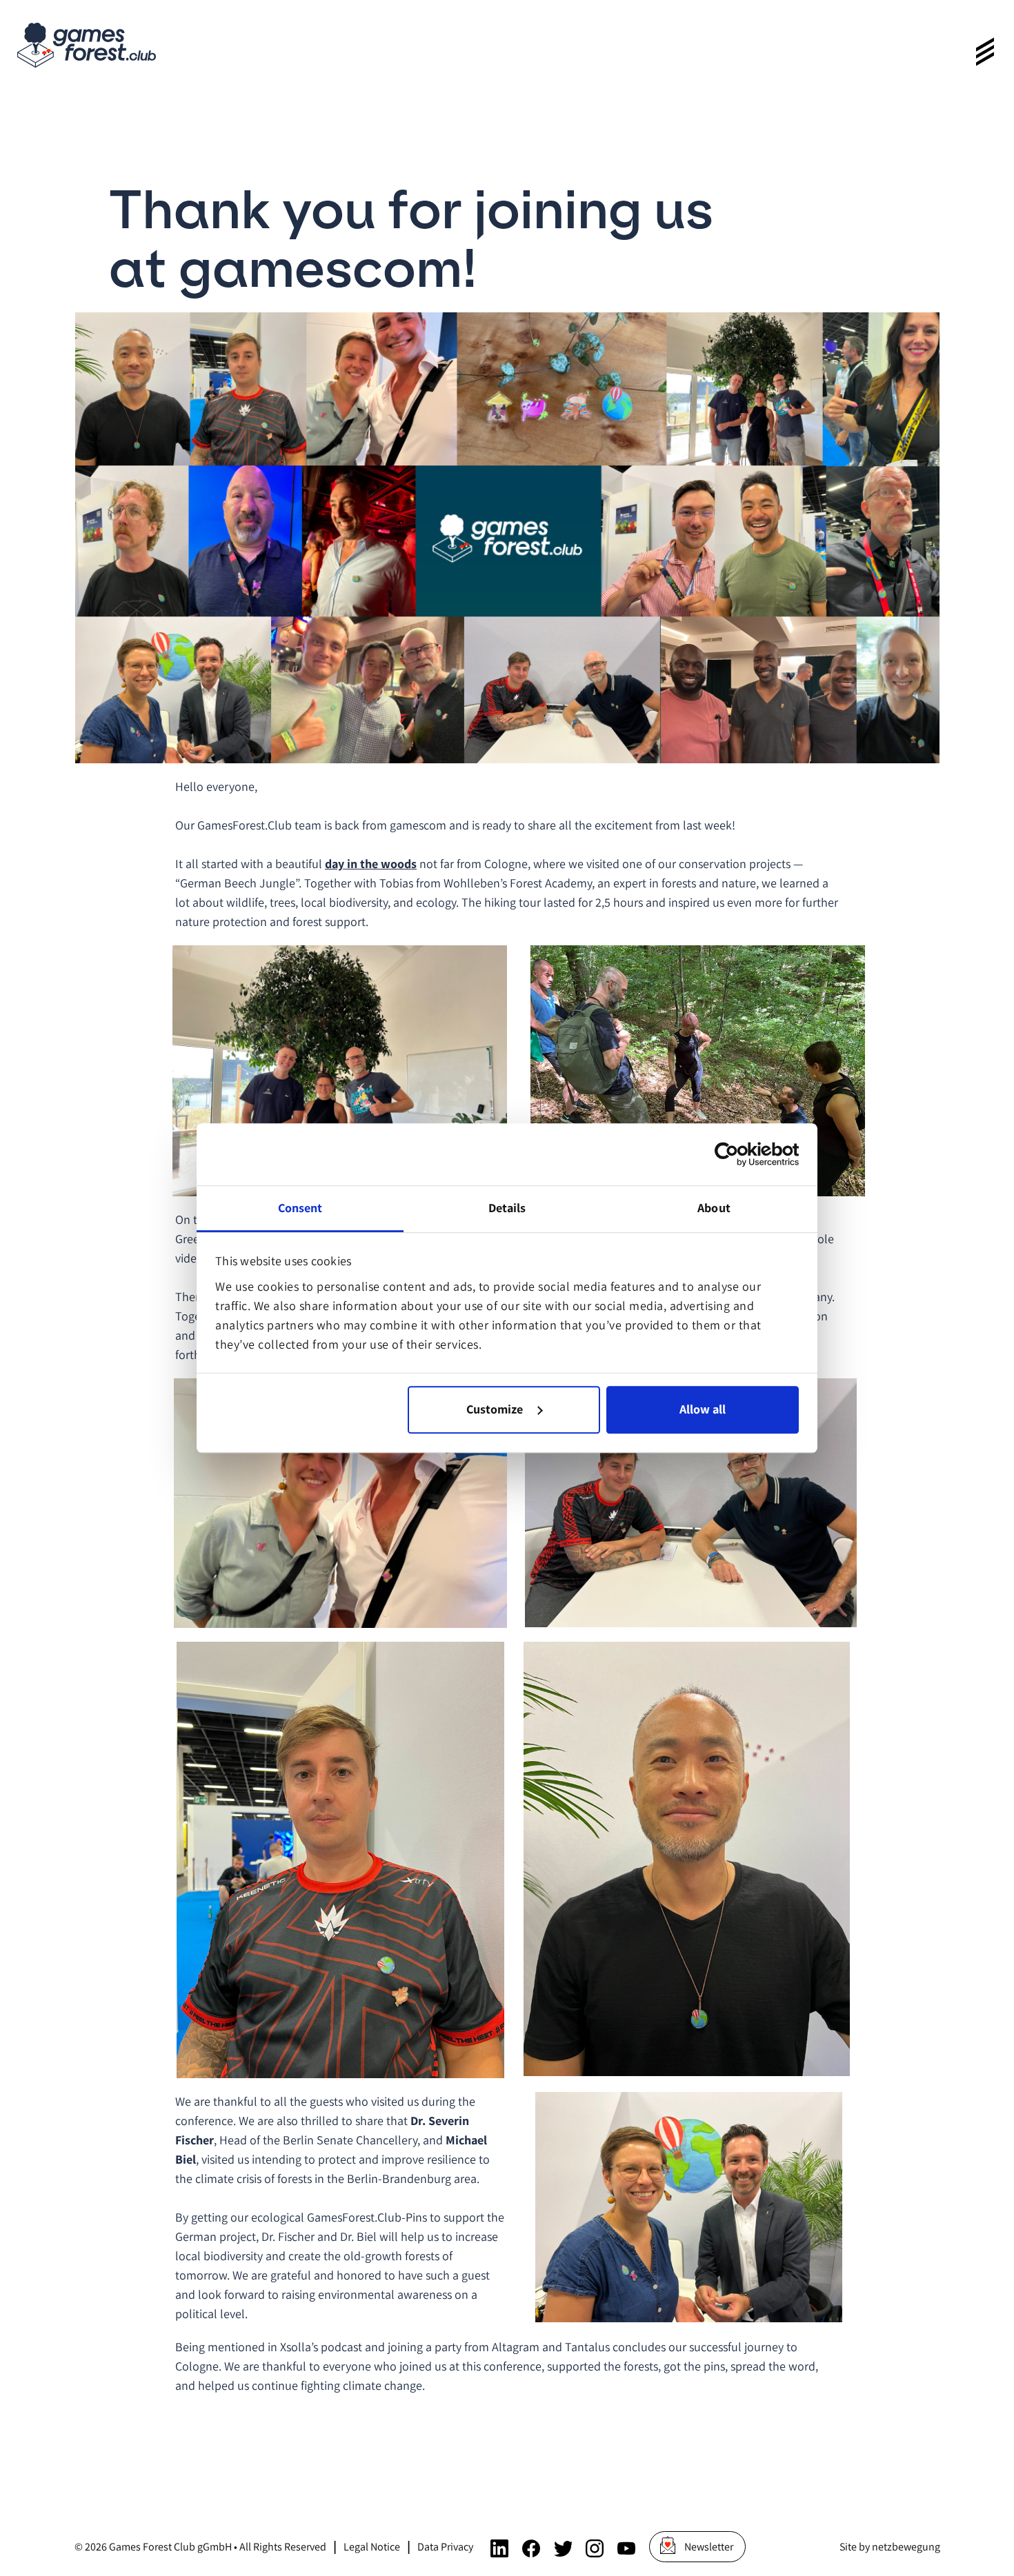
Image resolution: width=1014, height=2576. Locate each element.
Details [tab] (507, 1208)
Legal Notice (372, 2547)
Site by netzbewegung (890, 2547)
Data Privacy (445, 2547)
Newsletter (709, 2547)
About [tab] (714, 1208)
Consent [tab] (300, 1208)
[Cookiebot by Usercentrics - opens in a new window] (738, 1154)
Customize (495, 1410)
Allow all (703, 1410)
